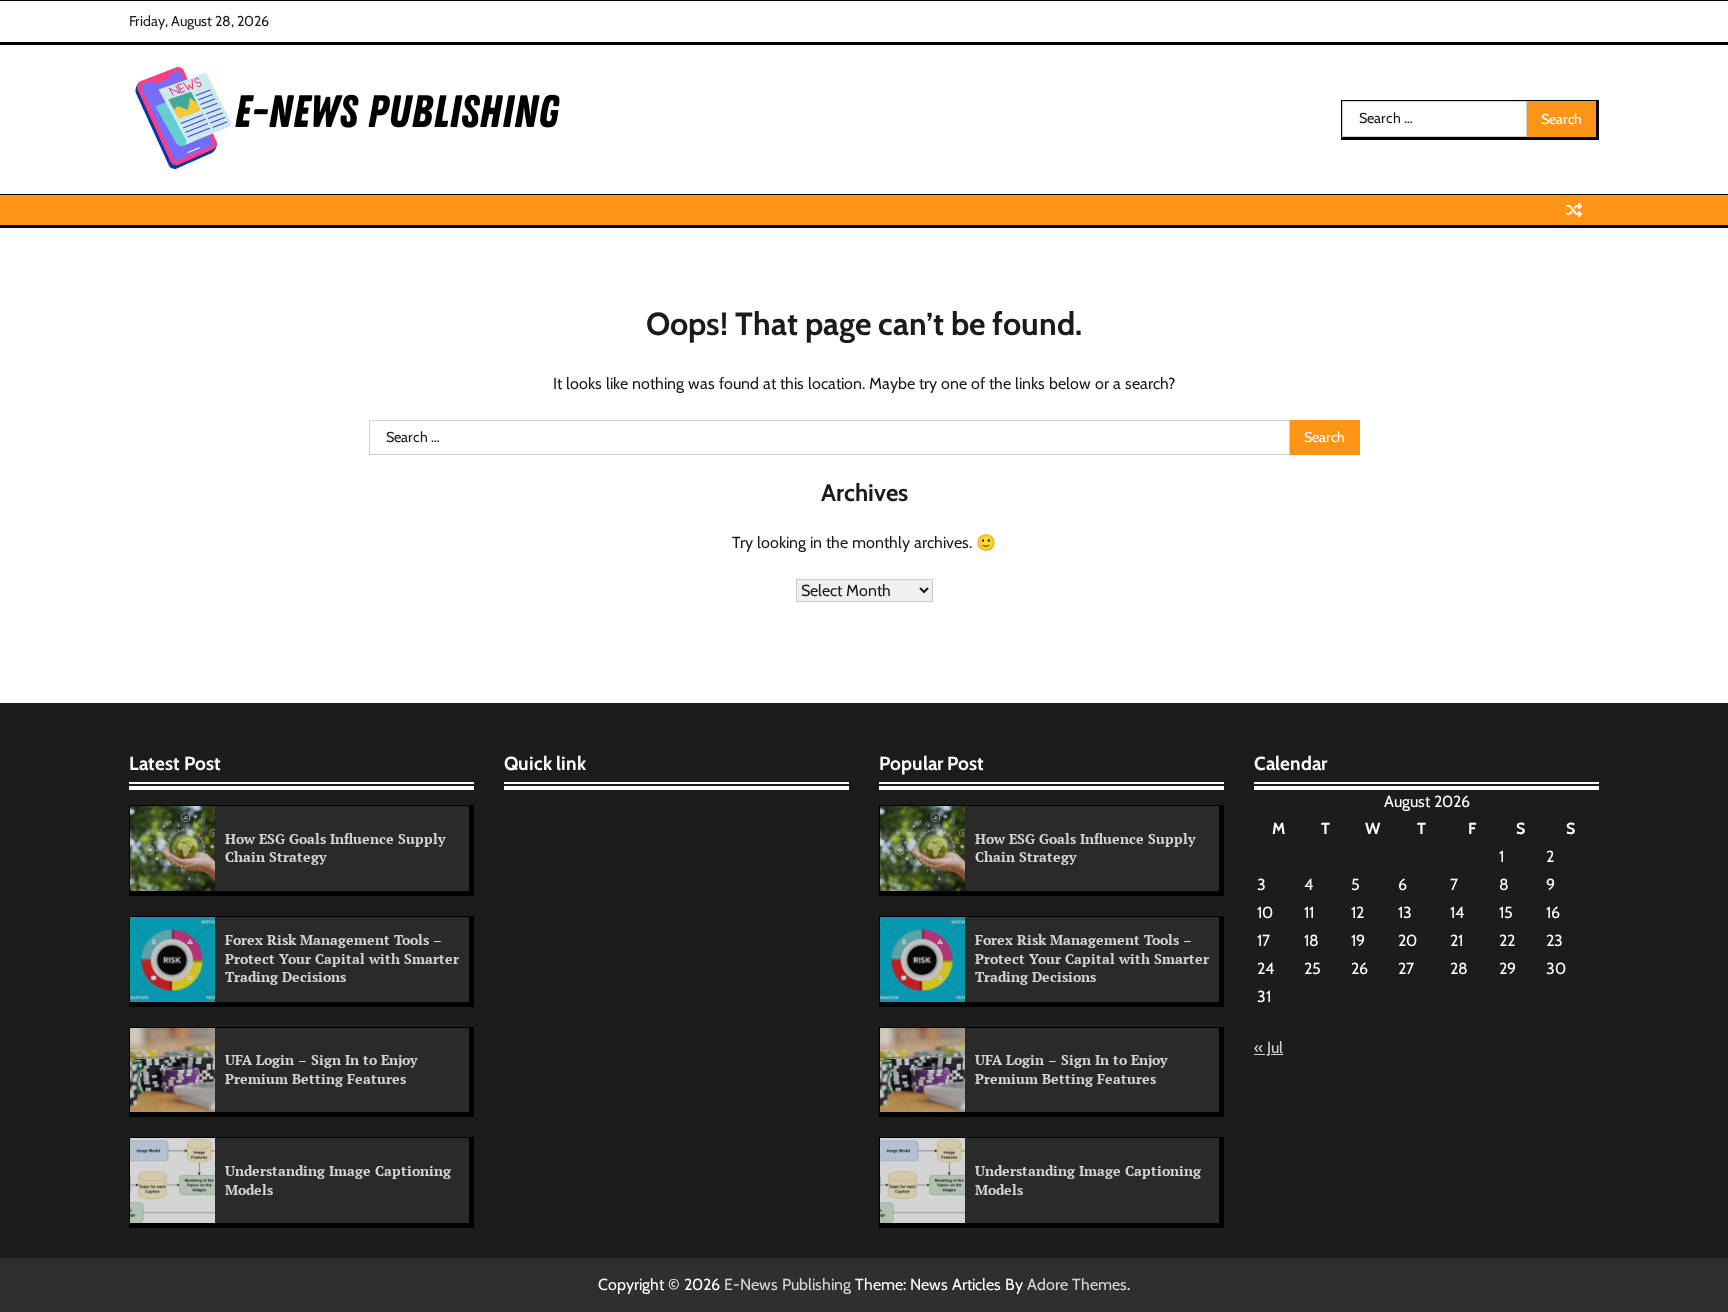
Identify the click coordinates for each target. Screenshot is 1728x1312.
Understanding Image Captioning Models (338, 1180)
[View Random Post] (1574, 210)
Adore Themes (1077, 1284)
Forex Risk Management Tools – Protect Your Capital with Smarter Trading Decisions (342, 958)
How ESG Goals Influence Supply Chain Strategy (335, 848)
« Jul (1268, 1047)
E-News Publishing (787, 1284)
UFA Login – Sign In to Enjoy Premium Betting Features (321, 1069)
